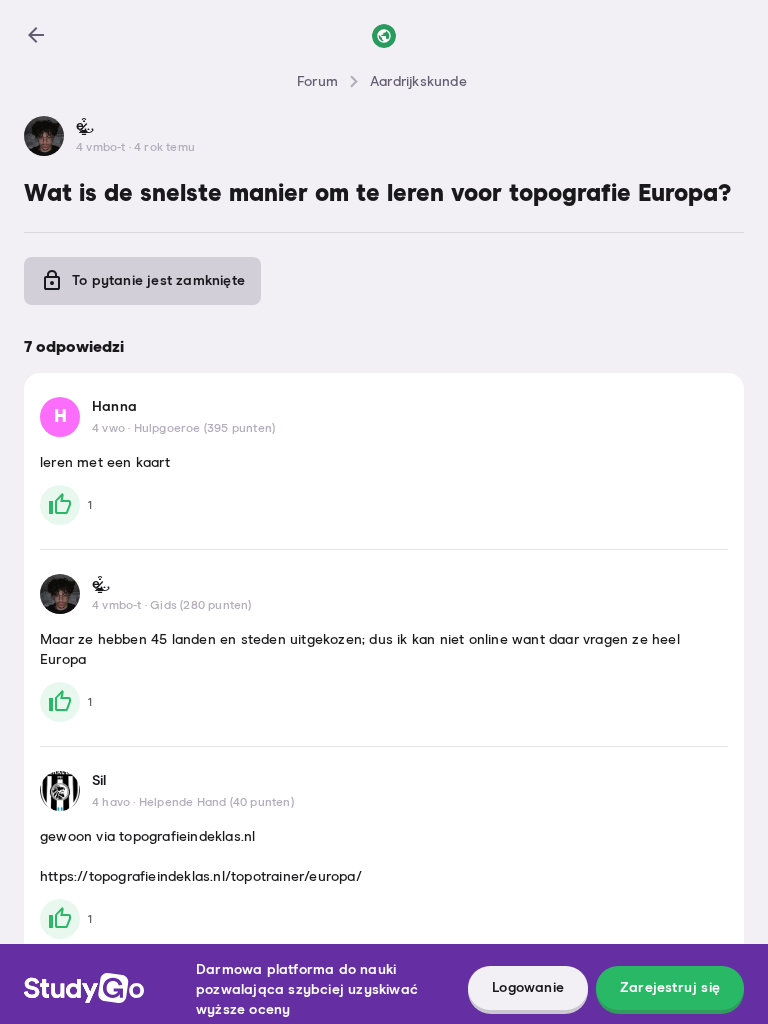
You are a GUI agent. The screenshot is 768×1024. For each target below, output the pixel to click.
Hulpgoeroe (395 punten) (205, 429)
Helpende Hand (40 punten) (216, 803)
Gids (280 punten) (200, 606)
